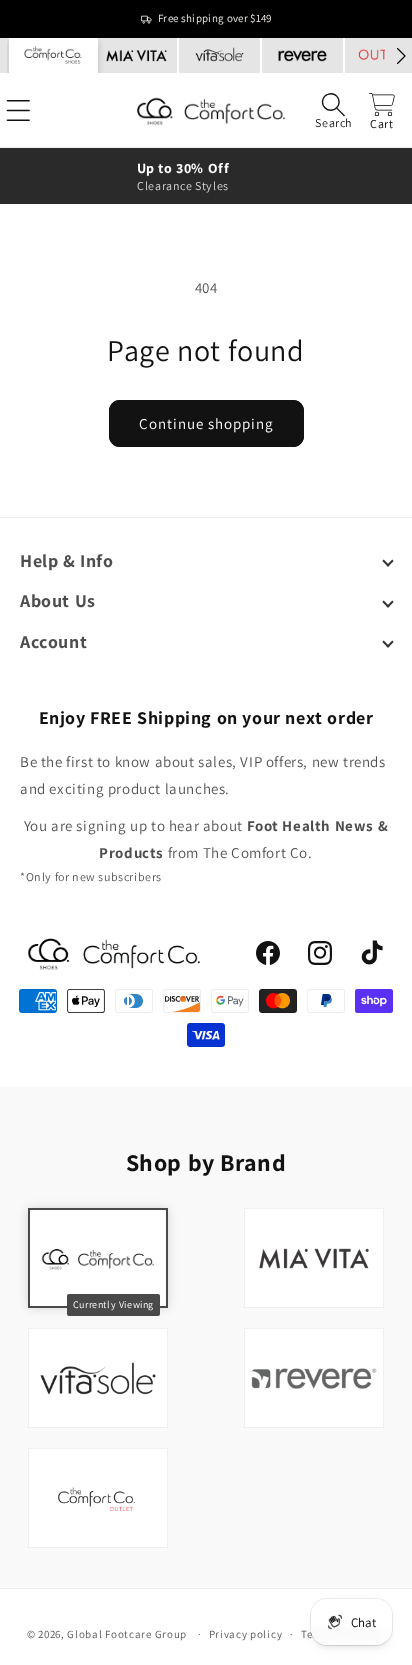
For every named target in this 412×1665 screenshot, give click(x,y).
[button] (333, 110)
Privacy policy (246, 1634)
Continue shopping (206, 423)
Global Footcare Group (127, 1634)
